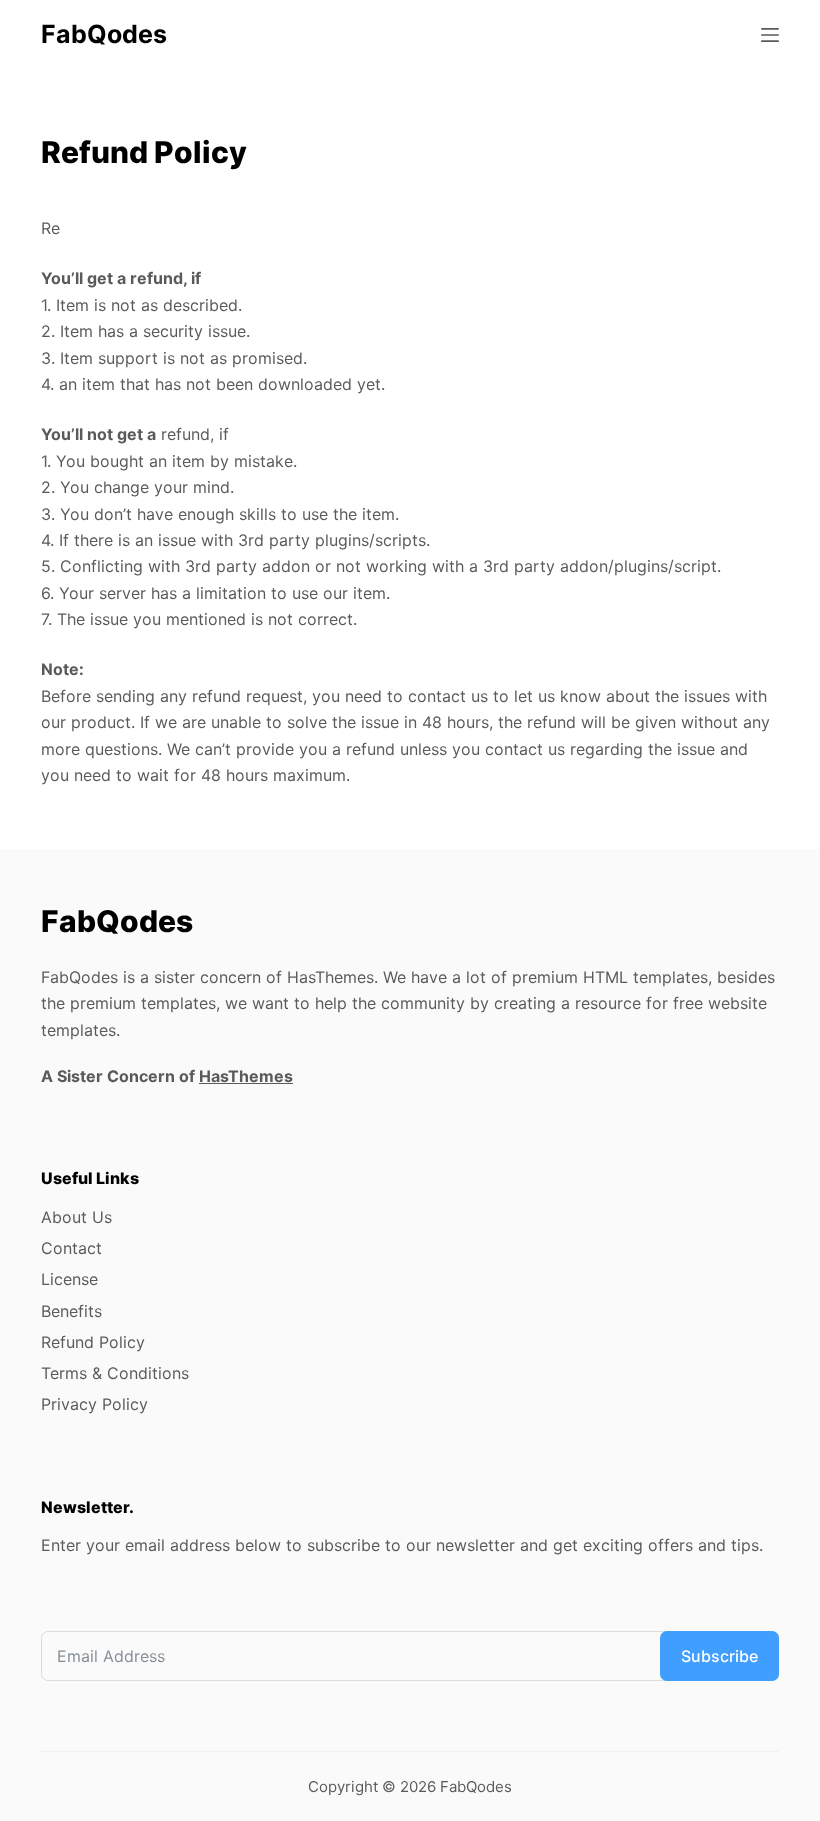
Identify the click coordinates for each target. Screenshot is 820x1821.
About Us (76, 1217)
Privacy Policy (94, 1404)
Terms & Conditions (115, 1373)
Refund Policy (93, 1342)
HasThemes (246, 1076)
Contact (71, 1248)
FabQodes (104, 34)
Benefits (71, 1311)
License (69, 1279)
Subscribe (719, 1656)
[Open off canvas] (770, 35)
